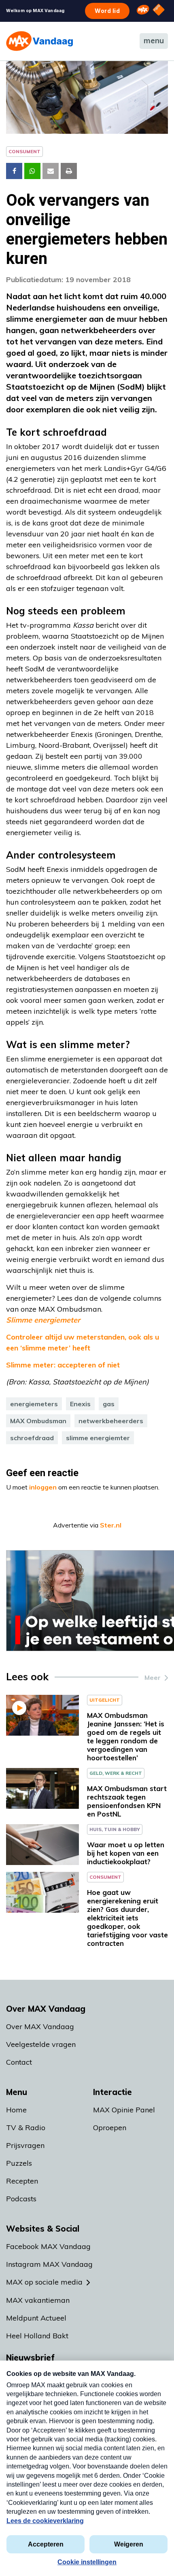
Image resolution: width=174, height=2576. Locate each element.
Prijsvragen (25, 2145)
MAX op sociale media (44, 2282)
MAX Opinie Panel (124, 2110)
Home (16, 2110)
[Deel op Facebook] (14, 171)
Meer (153, 1677)
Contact (19, 2062)
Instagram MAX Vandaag (49, 2264)
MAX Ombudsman (38, 1421)
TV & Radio (26, 2128)
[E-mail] (51, 171)
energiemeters (34, 1404)
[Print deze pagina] (69, 171)
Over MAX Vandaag (40, 2026)
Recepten (22, 2181)
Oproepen (110, 2128)
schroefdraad (32, 1438)
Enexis (80, 1404)
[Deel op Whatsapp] (32, 171)
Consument (24, 151)
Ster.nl (111, 1525)
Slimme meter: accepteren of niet (63, 1365)
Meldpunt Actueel (36, 2318)
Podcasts (21, 2199)
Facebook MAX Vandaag (48, 2246)
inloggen (43, 1487)
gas (109, 1404)
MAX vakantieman (38, 2300)
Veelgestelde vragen (41, 2044)
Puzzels (19, 2163)
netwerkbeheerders (111, 1421)
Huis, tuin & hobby (115, 1829)
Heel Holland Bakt (37, 2336)
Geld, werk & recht (116, 1773)
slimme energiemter (98, 1438)
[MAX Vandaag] (39, 41)
